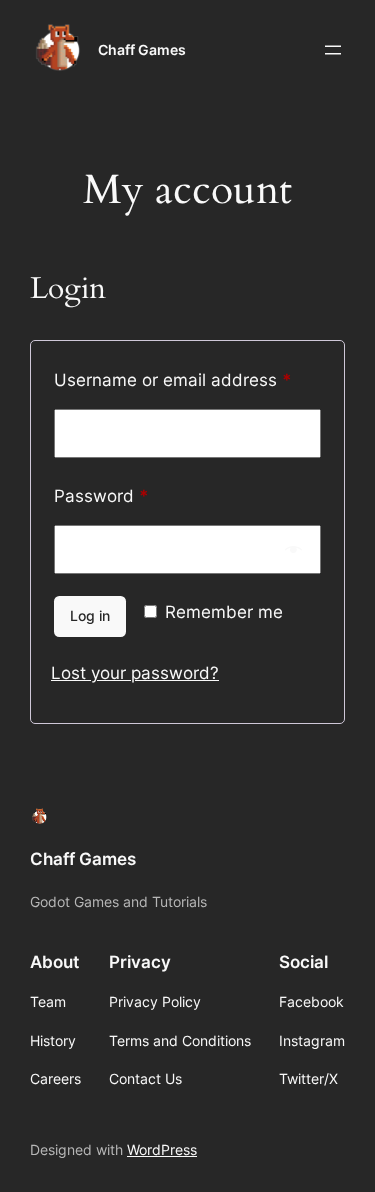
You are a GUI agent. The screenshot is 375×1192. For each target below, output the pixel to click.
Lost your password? (135, 673)
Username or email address (187, 379)
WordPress (162, 1149)
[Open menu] (333, 50)
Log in (90, 615)
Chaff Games (142, 49)
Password (137, 495)
